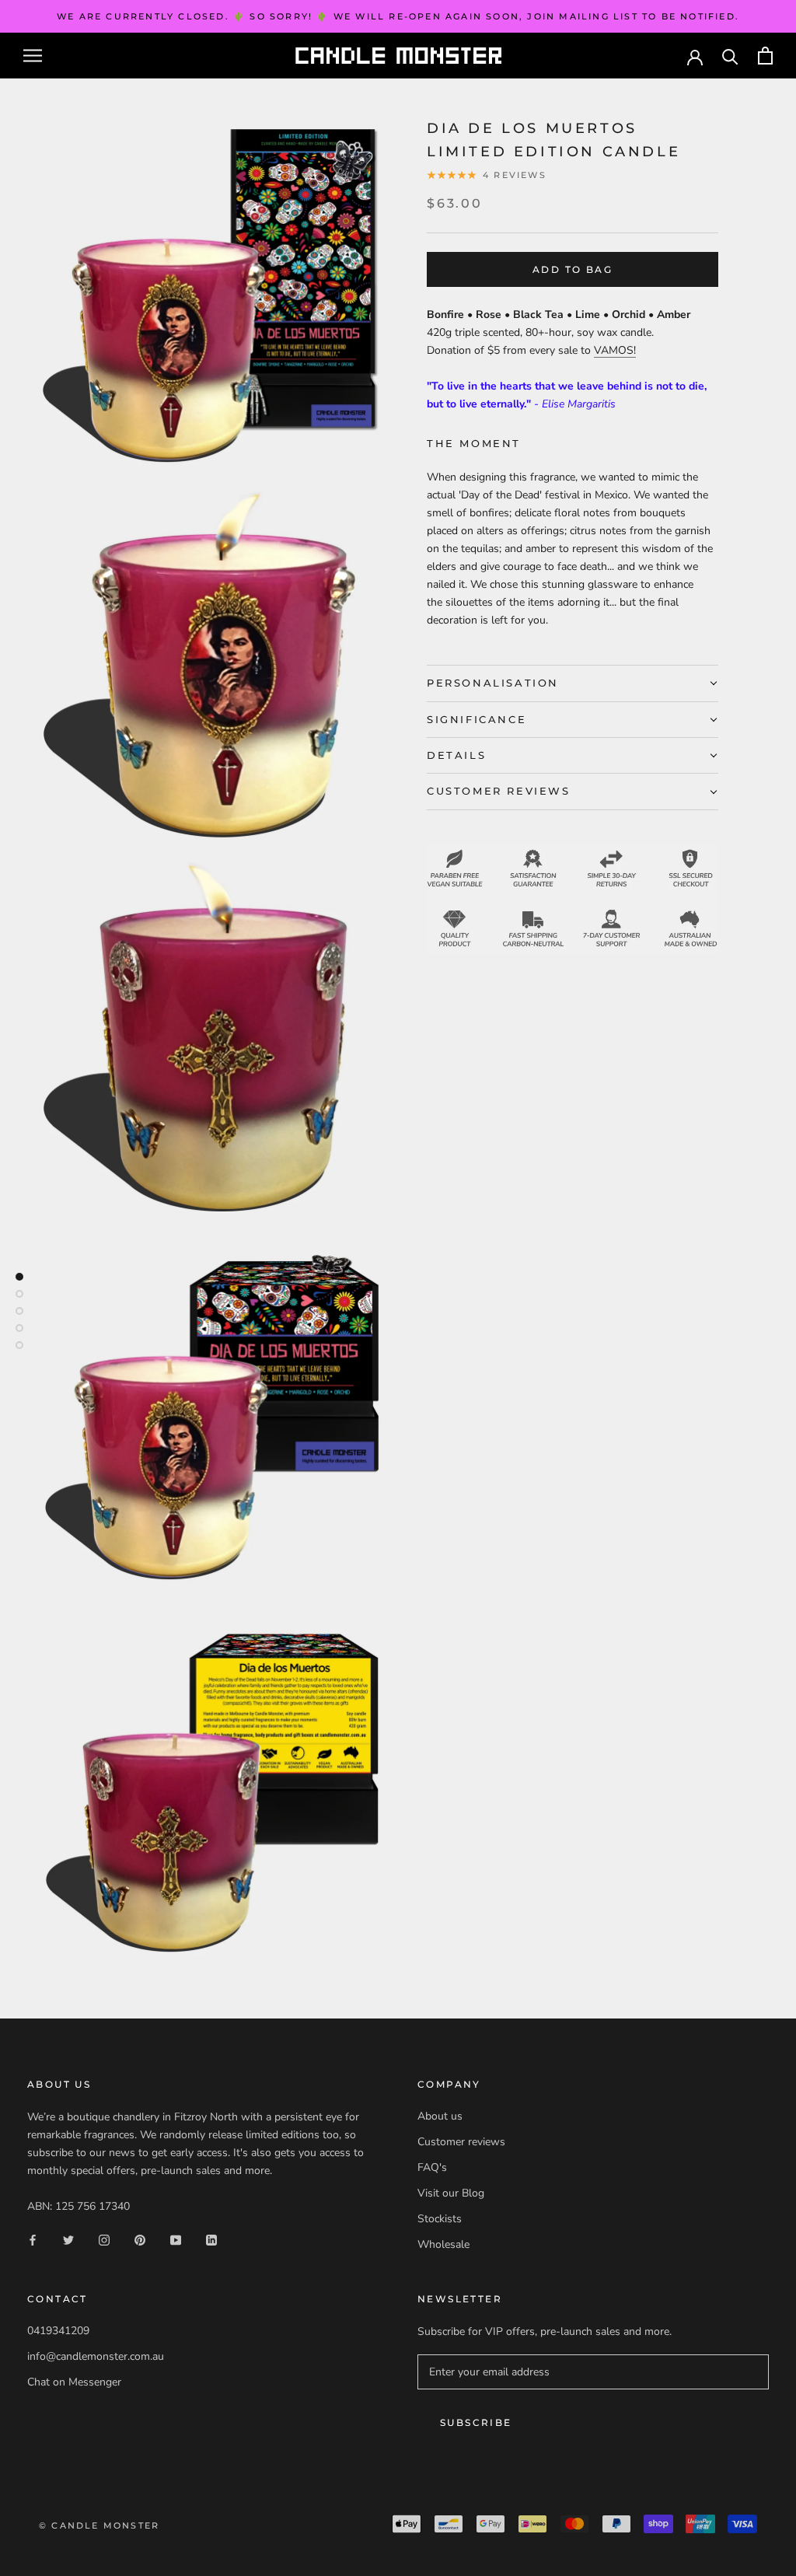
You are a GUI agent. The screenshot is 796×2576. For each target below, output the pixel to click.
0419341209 (58, 2331)
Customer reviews (461, 2142)
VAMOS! (615, 350)
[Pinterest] (140, 2240)
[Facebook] (33, 2240)
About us (440, 2116)
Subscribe (476, 2422)
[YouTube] (176, 2240)
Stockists (440, 2219)
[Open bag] (765, 56)
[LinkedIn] (211, 2240)
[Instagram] (104, 2240)
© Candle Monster (99, 2525)
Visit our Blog (451, 2193)
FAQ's (432, 2167)
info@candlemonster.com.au (96, 2356)
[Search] (730, 56)
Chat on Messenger (74, 2382)
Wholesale (443, 2244)
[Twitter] (68, 2240)
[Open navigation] (33, 56)
